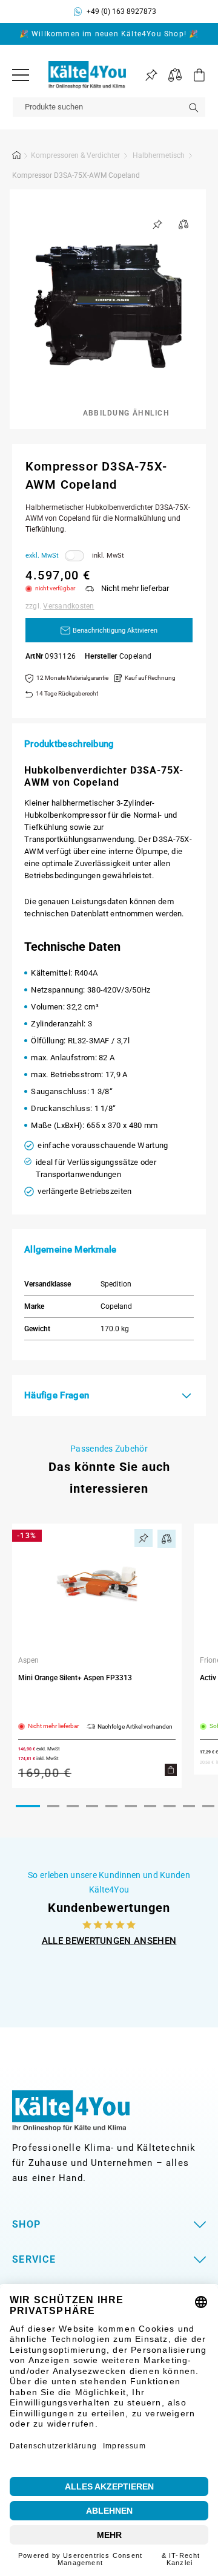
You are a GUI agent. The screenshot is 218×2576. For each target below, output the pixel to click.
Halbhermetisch (159, 155)
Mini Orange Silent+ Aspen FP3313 (75, 1678)
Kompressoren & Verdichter (75, 155)
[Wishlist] (151, 75)
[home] (17, 157)
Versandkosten (68, 606)
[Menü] (21, 75)
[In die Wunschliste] (157, 224)
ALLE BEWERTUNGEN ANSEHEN (109, 1941)
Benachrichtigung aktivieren (115, 631)
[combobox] (109, 107)
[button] (194, 75)
